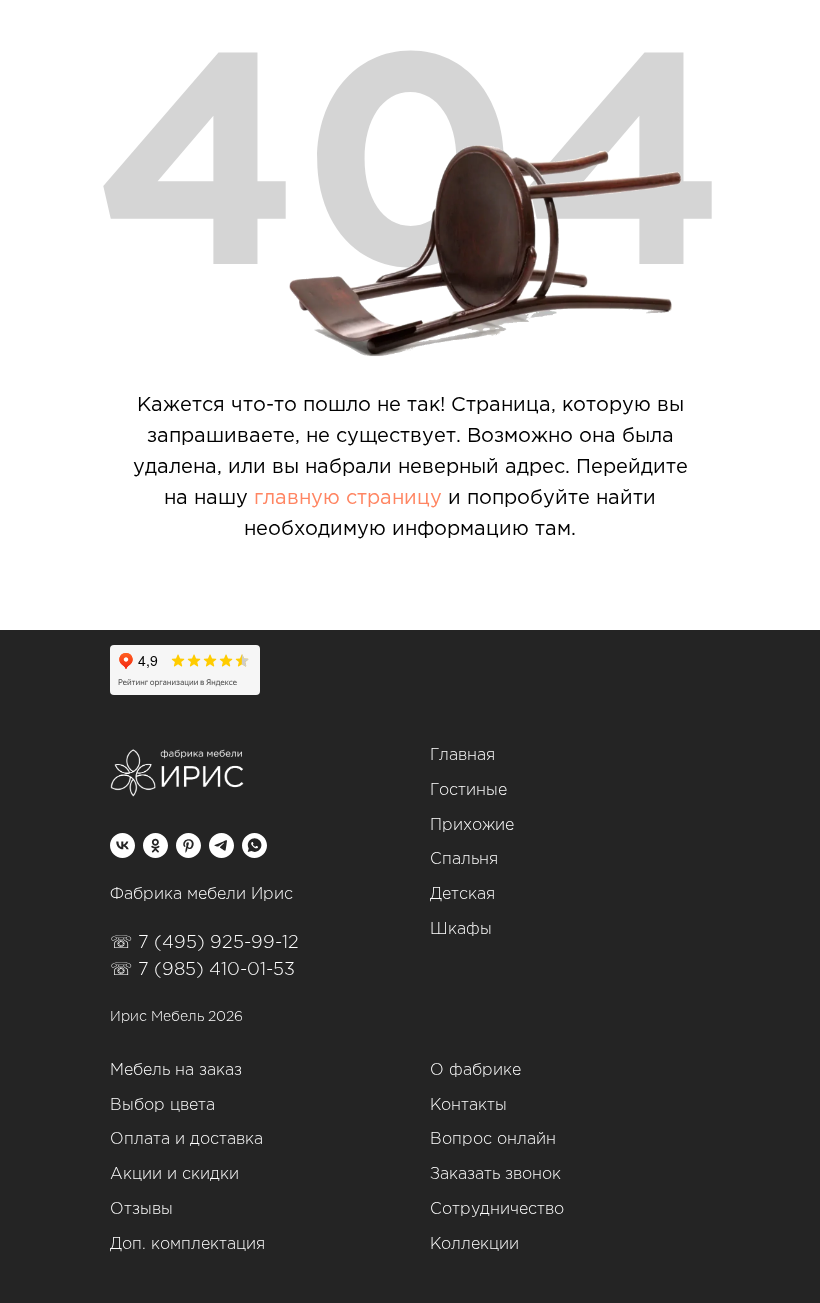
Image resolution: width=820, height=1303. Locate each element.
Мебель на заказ (176, 1070)
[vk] (122, 845)
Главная (462, 755)
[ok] (155, 845)
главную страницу (348, 498)
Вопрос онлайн (493, 1139)
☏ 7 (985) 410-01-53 (202, 970)
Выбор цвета (162, 1105)
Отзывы (141, 1209)
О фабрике (475, 1070)
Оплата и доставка (186, 1139)
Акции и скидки (174, 1174)
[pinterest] (188, 845)
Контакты (468, 1105)
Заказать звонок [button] (495, 1174)
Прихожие (472, 825)
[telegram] (221, 845)
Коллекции (474, 1244)
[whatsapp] (254, 845)
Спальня (464, 859)
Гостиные (468, 790)
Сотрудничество (497, 1209)
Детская (462, 894)
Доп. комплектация (187, 1244)
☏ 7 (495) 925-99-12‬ (204, 943)
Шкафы (461, 929)
